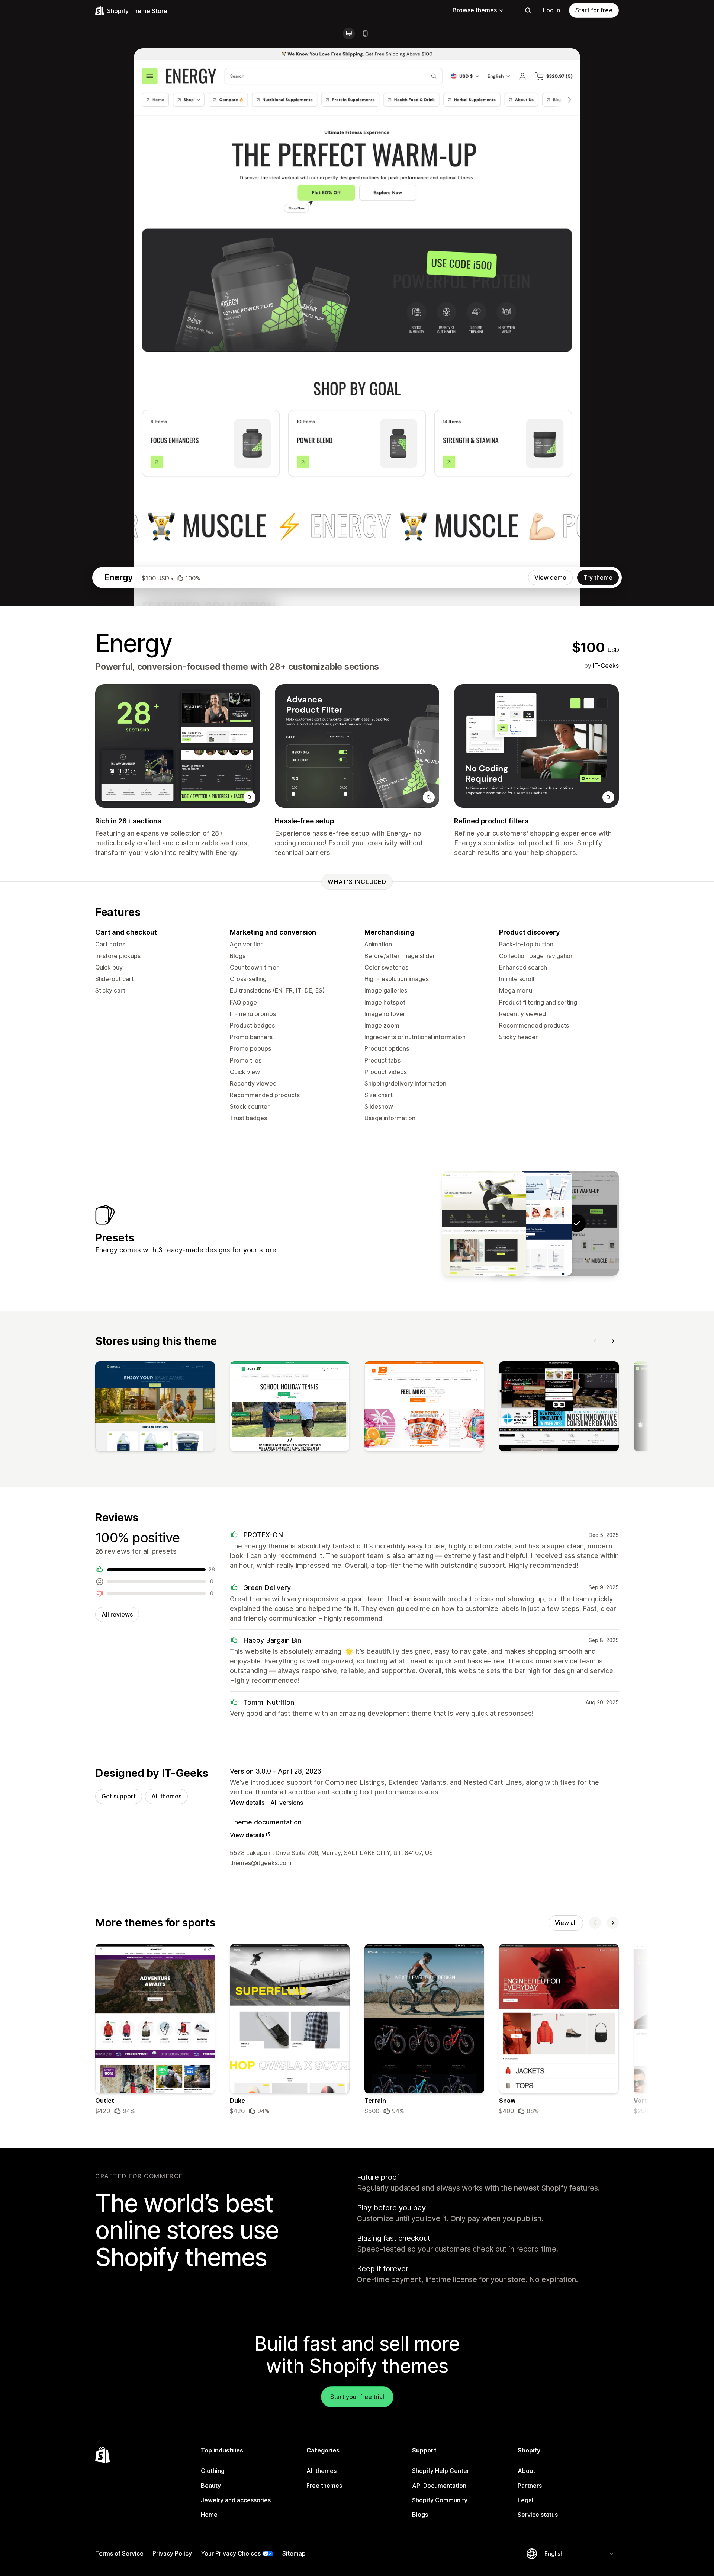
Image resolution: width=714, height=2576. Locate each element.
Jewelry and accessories (236, 2500)
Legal (525, 2500)
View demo (550, 577)
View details (247, 1803)
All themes (166, 1796)
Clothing (213, 2471)
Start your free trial (357, 2397)
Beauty (211, 2486)
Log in (551, 10)
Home (209, 2515)
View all (566, 1923)
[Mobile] (365, 33)
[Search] (528, 10)
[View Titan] (484, 1223)
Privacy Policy (172, 2553)
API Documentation (439, 2486)
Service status (538, 2515)
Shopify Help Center (441, 2471)
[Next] (613, 1341)
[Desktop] (349, 33)
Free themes (324, 2486)
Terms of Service (119, 2553)
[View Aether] (530, 1223)
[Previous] (595, 1341)
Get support (119, 1796)
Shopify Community (440, 2500)
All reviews (117, 1614)
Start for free (594, 10)
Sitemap (294, 2553)
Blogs (420, 2515)
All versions (287, 1803)
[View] (155, 1408)
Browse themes (475, 10)
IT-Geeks (606, 666)
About (526, 2471)
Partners (530, 2486)
